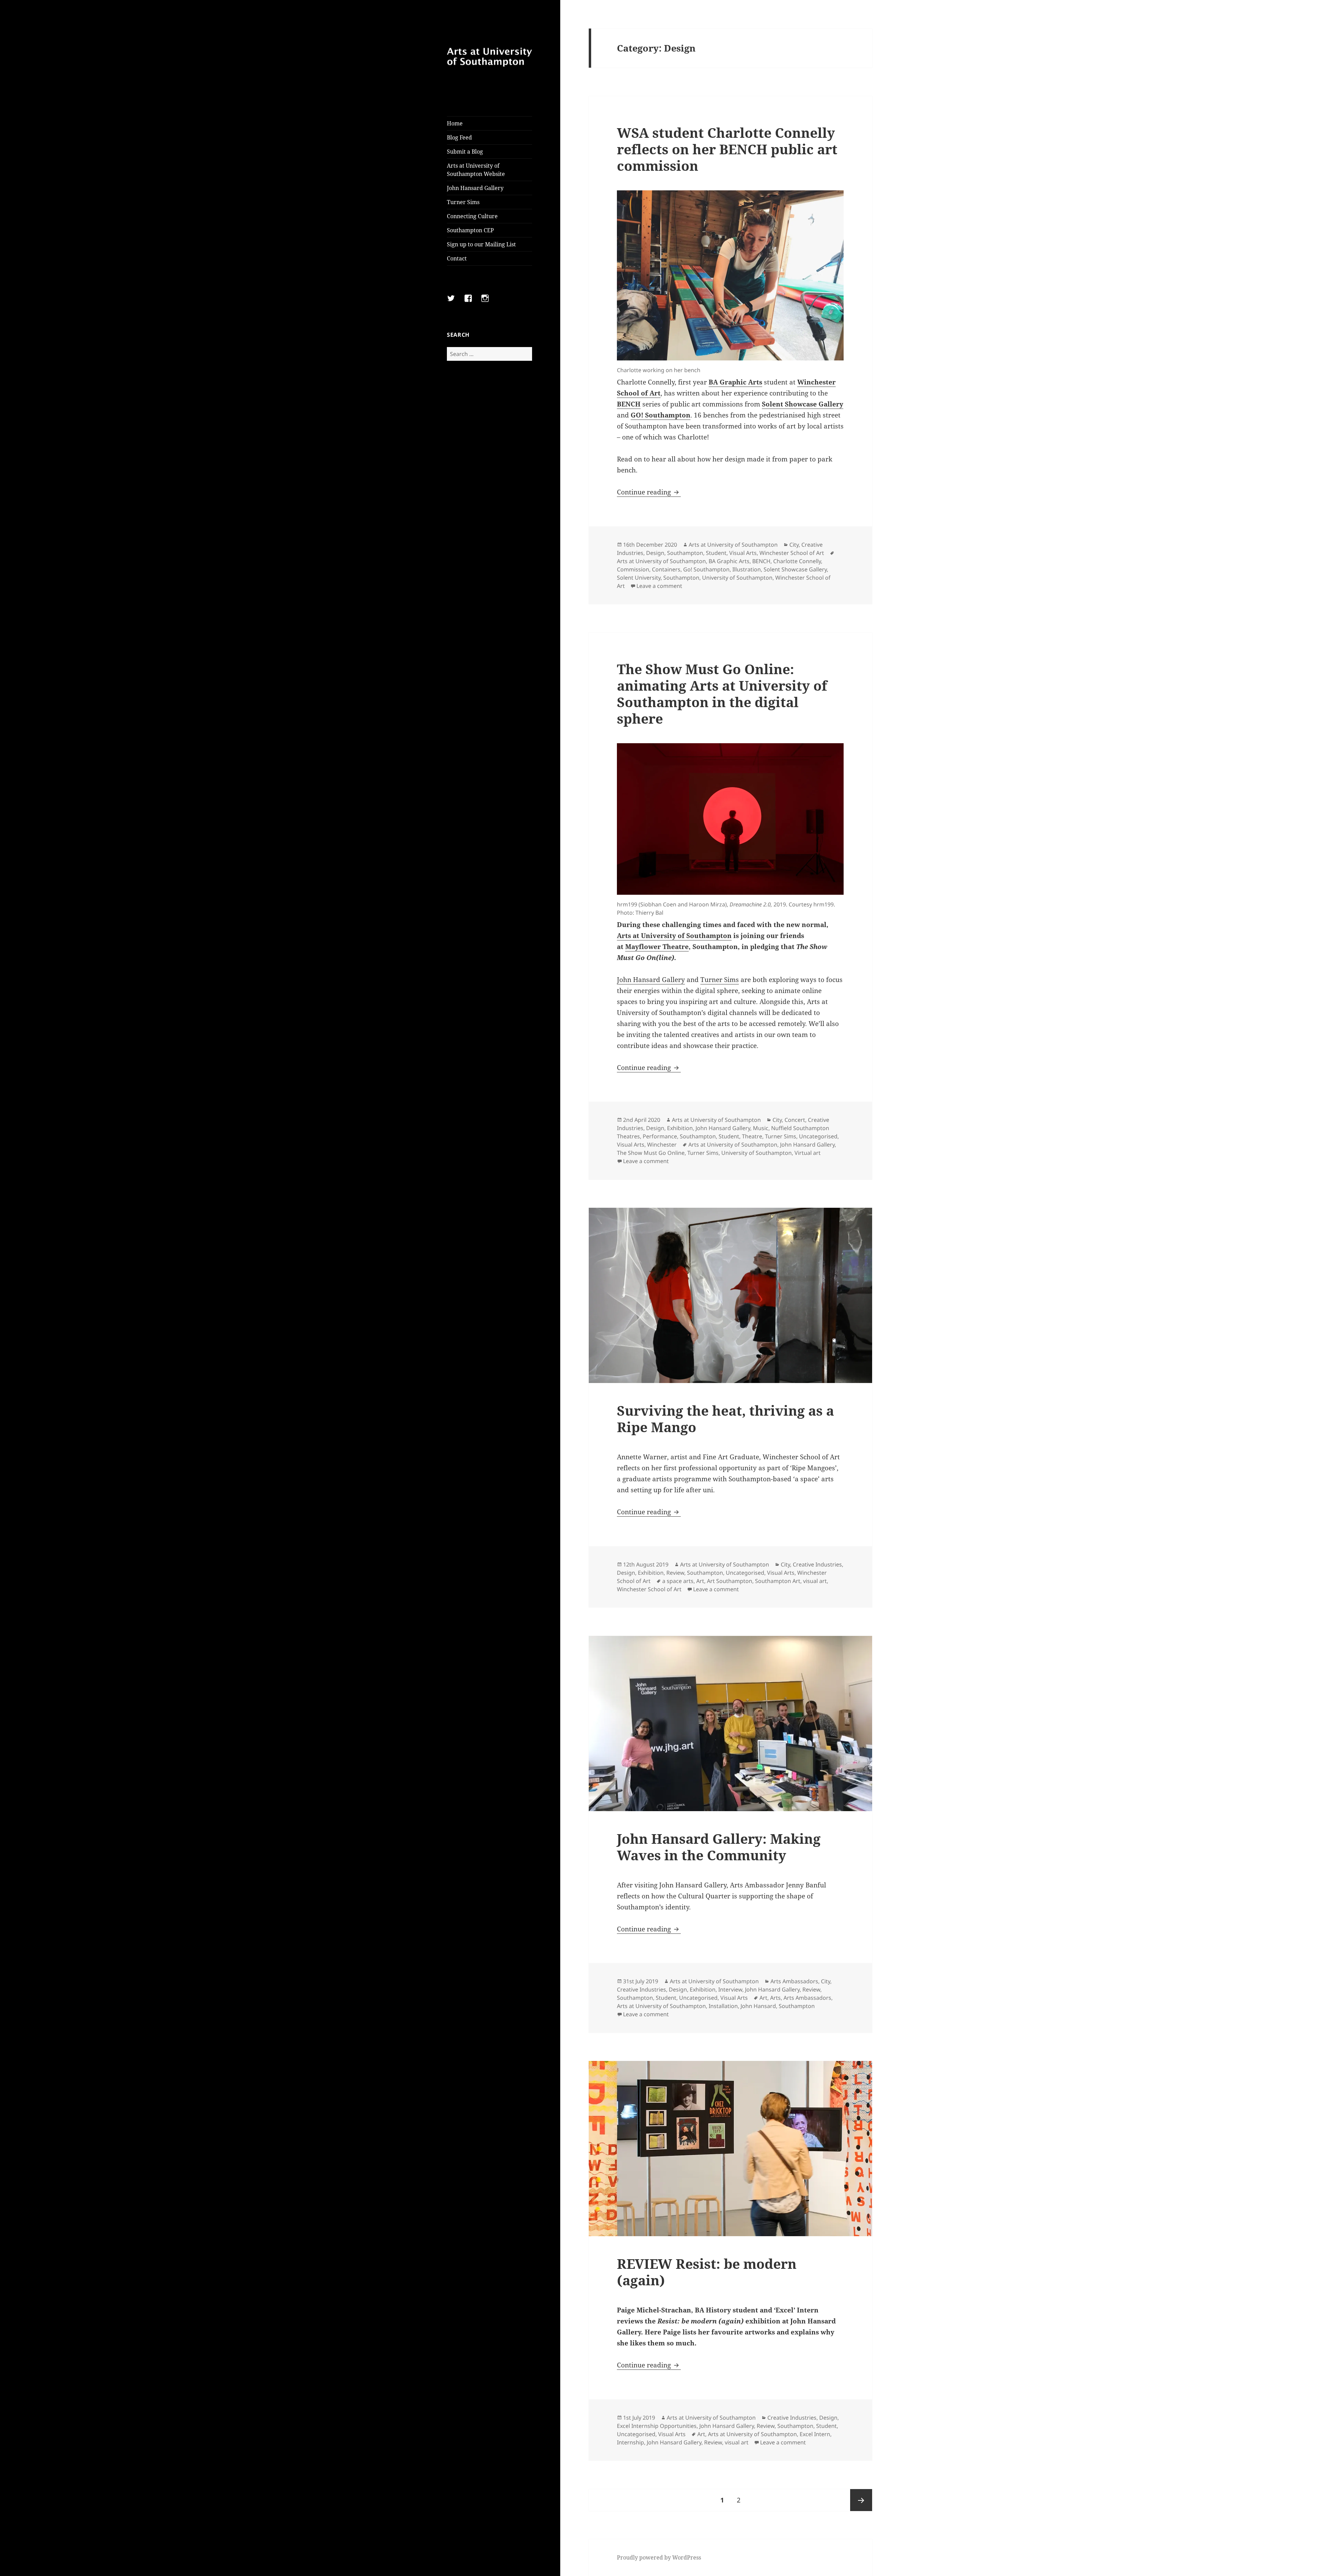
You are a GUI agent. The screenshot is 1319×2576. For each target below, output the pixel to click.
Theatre (752, 1136)
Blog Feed (459, 137)
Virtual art (808, 1153)
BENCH (629, 404)
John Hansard (758, 2006)
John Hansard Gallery (475, 188)
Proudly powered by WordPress (659, 2557)
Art (700, 1581)
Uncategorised (818, 1136)
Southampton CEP (470, 230)
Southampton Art (778, 1581)
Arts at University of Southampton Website (476, 170)
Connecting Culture (472, 216)
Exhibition (680, 1128)
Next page (861, 2500)
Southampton (685, 553)
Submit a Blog (465, 152)
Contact (457, 258)
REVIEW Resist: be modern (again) (707, 2272)
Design (655, 553)
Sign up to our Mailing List (481, 244)
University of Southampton (737, 578)
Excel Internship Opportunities (657, 2426)
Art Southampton (730, 1581)
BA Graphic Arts (735, 382)
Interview (730, 1989)
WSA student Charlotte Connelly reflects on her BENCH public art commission (727, 149)
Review (675, 1573)
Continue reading (649, 492)
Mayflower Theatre (657, 947)
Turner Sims (463, 202)
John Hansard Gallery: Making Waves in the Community (719, 1847)
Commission (633, 569)
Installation (723, 2006)
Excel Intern (815, 2434)
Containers (666, 569)
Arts (775, 1998)
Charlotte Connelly (797, 561)
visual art (815, 1581)
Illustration (747, 569)
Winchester (662, 1145)
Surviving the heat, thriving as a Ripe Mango (725, 1419)
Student (716, 553)
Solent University (639, 578)
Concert (795, 1120)
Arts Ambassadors (794, 1981)
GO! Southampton (661, 415)
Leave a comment (659, 586)
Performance (660, 1136)
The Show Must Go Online (651, 1153)
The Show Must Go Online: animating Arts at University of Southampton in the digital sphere (722, 694)
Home (455, 123)
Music (761, 1128)
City (794, 545)
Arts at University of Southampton (733, 545)
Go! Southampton (706, 569)
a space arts (678, 1581)
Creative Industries (817, 1564)
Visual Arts (743, 553)
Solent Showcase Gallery (803, 404)
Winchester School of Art (792, 553)
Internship (630, 2442)
